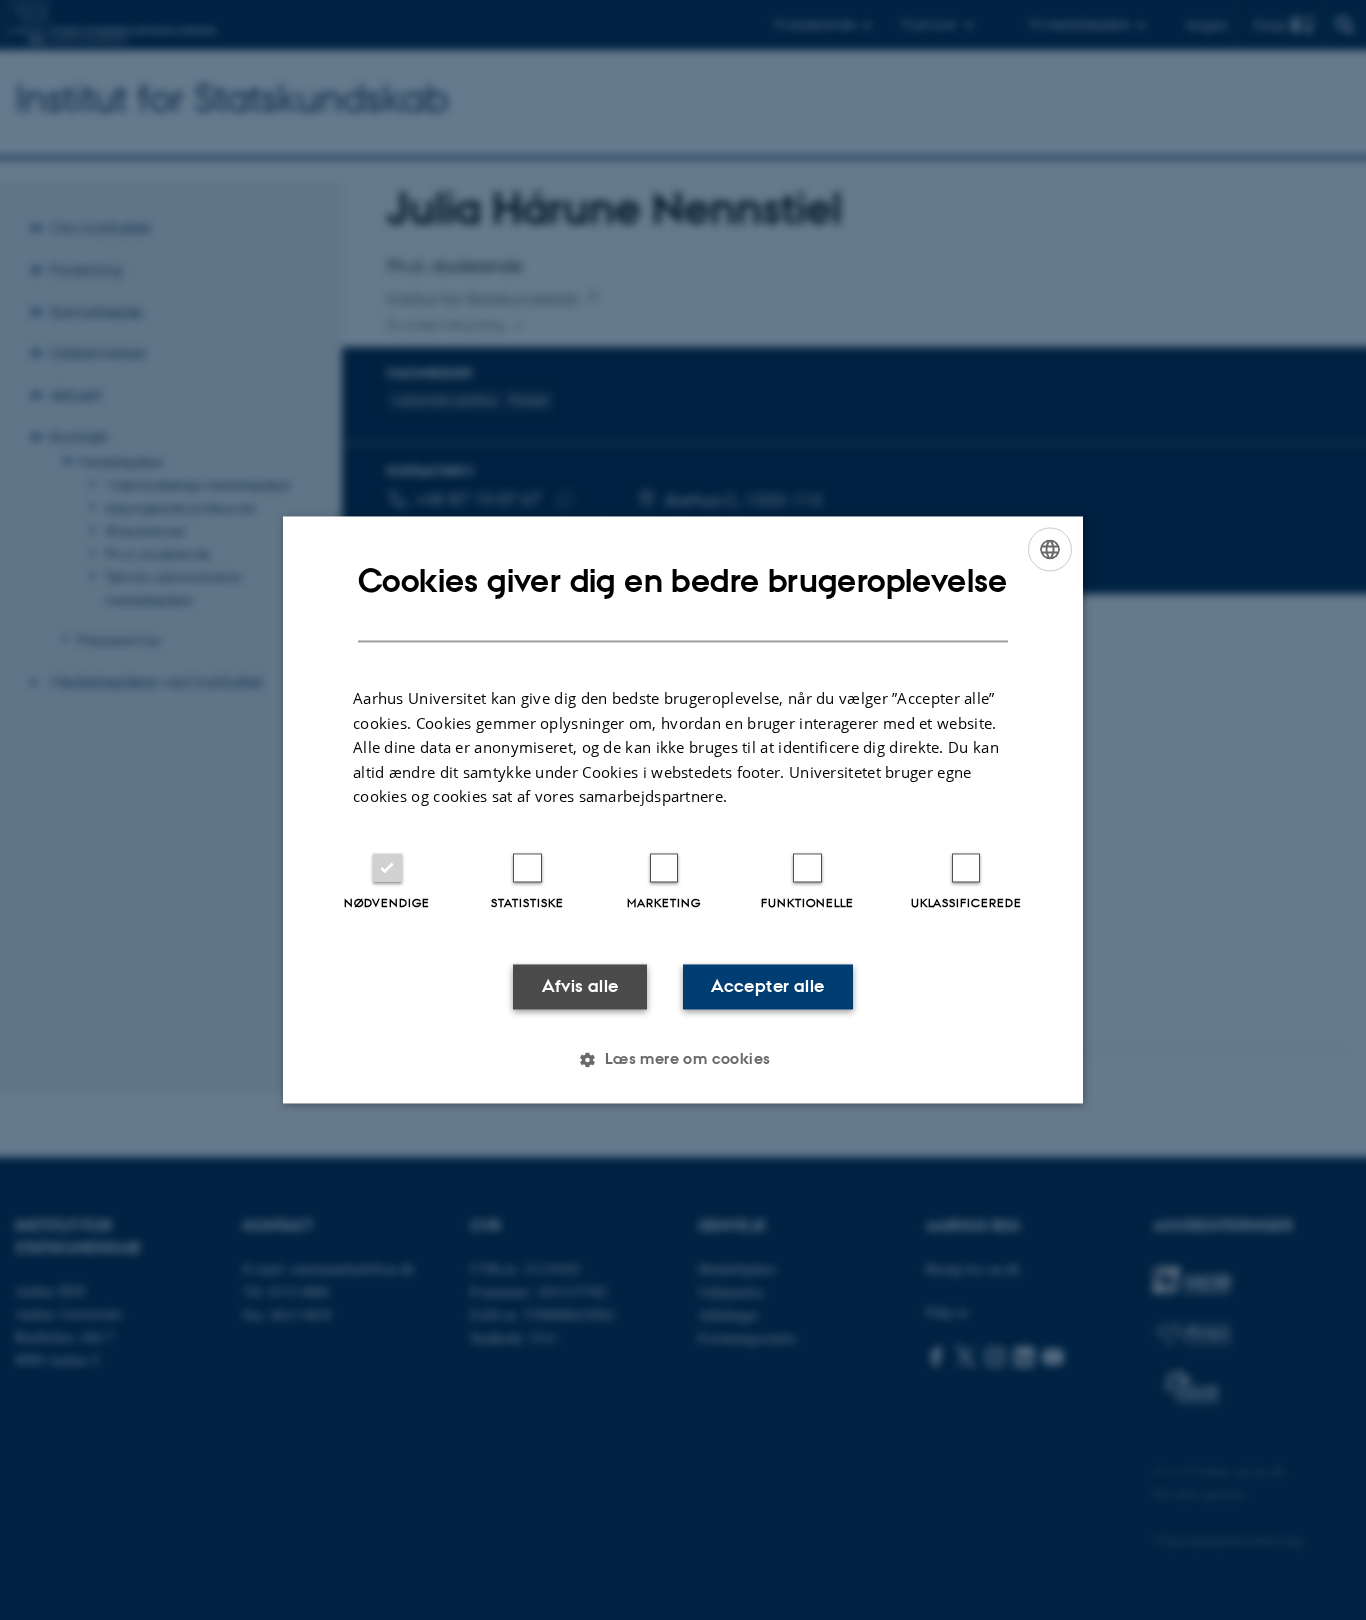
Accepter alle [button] (767, 986)
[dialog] (683, 809)
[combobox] (1050, 549)
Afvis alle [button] (580, 986)
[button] (682, 1060)
